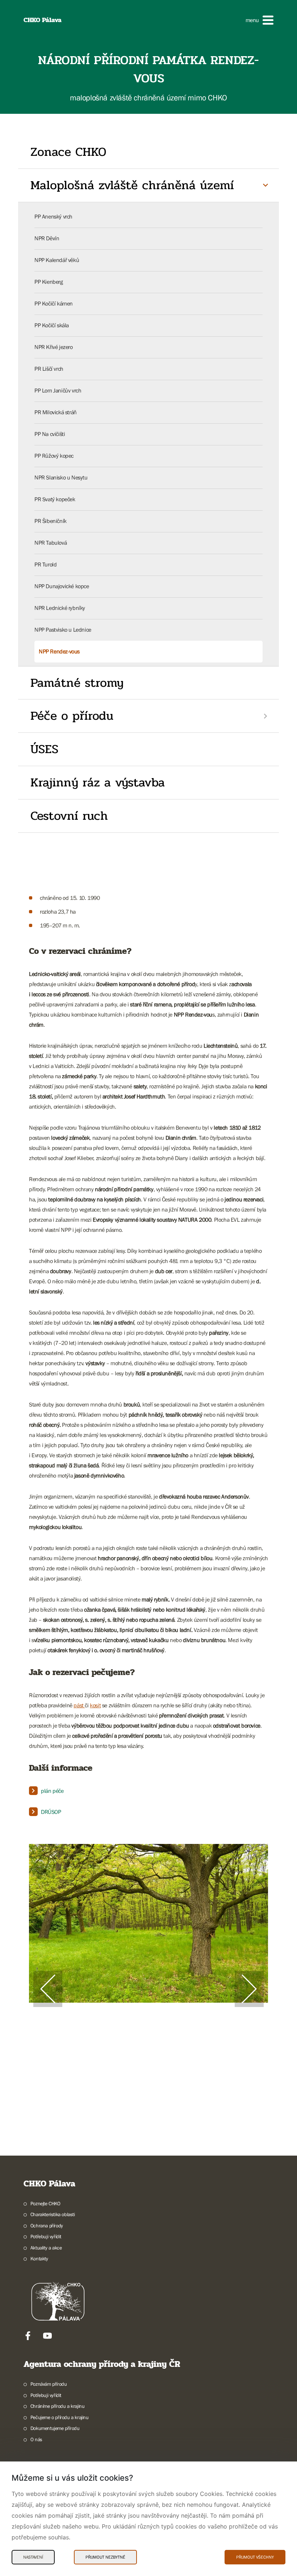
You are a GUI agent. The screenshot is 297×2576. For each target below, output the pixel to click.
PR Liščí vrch (49, 369)
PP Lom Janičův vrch (58, 390)
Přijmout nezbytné (105, 2557)
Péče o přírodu (72, 716)
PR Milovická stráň (56, 412)
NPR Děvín (47, 238)
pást (79, 1705)
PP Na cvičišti (50, 434)
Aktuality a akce (46, 2248)
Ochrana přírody (47, 2226)
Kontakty (39, 2259)
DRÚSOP (51, 1812)
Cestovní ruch (69, 816)
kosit (95, 1705)
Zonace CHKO (68, 152)
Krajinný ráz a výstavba (98, 782)
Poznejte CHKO (45, 2203)
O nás (36, 2439)
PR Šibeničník (51, 521)
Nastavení (33, 2557)
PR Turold (45, 564)
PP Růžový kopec (54, 456)
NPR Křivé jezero (54, 347)
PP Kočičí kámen (54, 303)
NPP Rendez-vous (59, 651)
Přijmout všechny (255, 2557)
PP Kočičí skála (52, 325)
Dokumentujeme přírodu (55, 2428)
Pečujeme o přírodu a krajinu (60, 2417)
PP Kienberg (49, 282)
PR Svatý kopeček (55, 499)
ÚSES (44, 749)
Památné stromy (77, 683)
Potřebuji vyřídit (46, 2236)
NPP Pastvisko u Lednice (63, 630)
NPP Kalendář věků (57, 260)
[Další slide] (249, 1989)
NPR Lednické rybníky (60, 608)
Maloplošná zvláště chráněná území (132, 185)
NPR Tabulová (51, 543)
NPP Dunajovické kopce (62, 586)
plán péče (52, 1791)
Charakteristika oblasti (53, 2214)
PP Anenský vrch (53, 216)
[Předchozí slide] (48, 1989)
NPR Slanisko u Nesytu (61, 477)
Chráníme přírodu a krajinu (57, 2406)
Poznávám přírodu (49, 2384)
